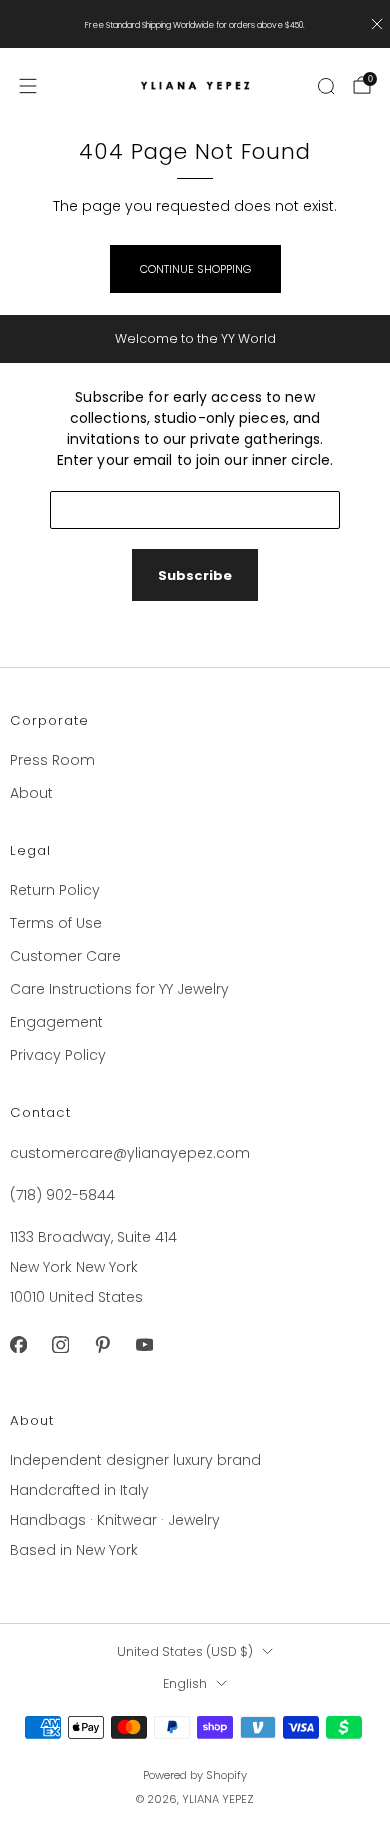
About (31, 793)
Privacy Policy (58, 1055)
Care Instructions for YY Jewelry (119, 989)
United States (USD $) (185, 1651)
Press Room (52, 760)
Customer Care (65, 956)
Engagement (56, 1022)
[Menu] (28, 86)
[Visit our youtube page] (144, 1345)
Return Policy (55, 890)
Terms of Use (56, 923)
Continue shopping (195, 269)
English (185, 1683)
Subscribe (195, 575)
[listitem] (195, 24)
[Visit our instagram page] (60, 1345)
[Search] (326, 86)
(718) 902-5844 (62, 1195)
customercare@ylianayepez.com (130, 1153)
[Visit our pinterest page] (102, 1345)
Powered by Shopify (195, 1775)
